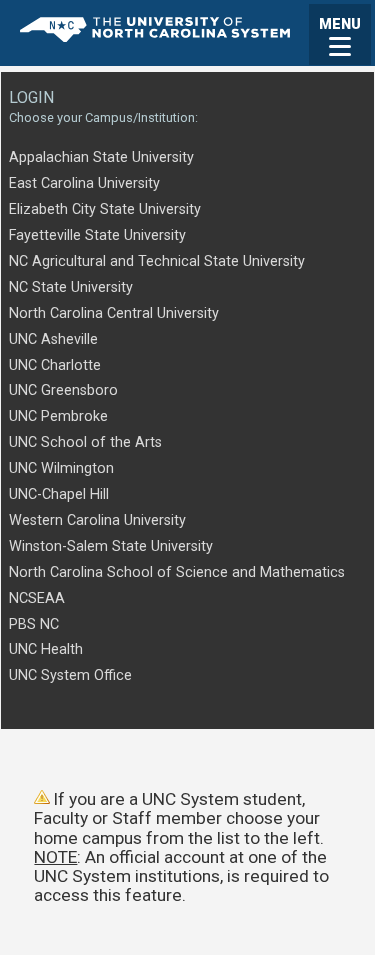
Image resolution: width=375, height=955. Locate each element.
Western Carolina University (97, 520)
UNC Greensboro (63, 390)
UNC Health (46, 649)
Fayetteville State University (97, 235)
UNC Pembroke (58, 416)
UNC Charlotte (55, 365)
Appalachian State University (101, 157)
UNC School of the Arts (85, 442)
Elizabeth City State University (105, 209)
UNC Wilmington (61, 468)
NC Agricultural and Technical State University (157, 261)
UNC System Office (70, 675)
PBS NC (34, 624)
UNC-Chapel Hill (59, 494)
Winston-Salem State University (111, 546)
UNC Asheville (53, 339)
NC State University (71, 287)
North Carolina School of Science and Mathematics (177, 572)
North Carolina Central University (114, 313)
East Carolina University (84, 183)
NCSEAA (37, 598)
